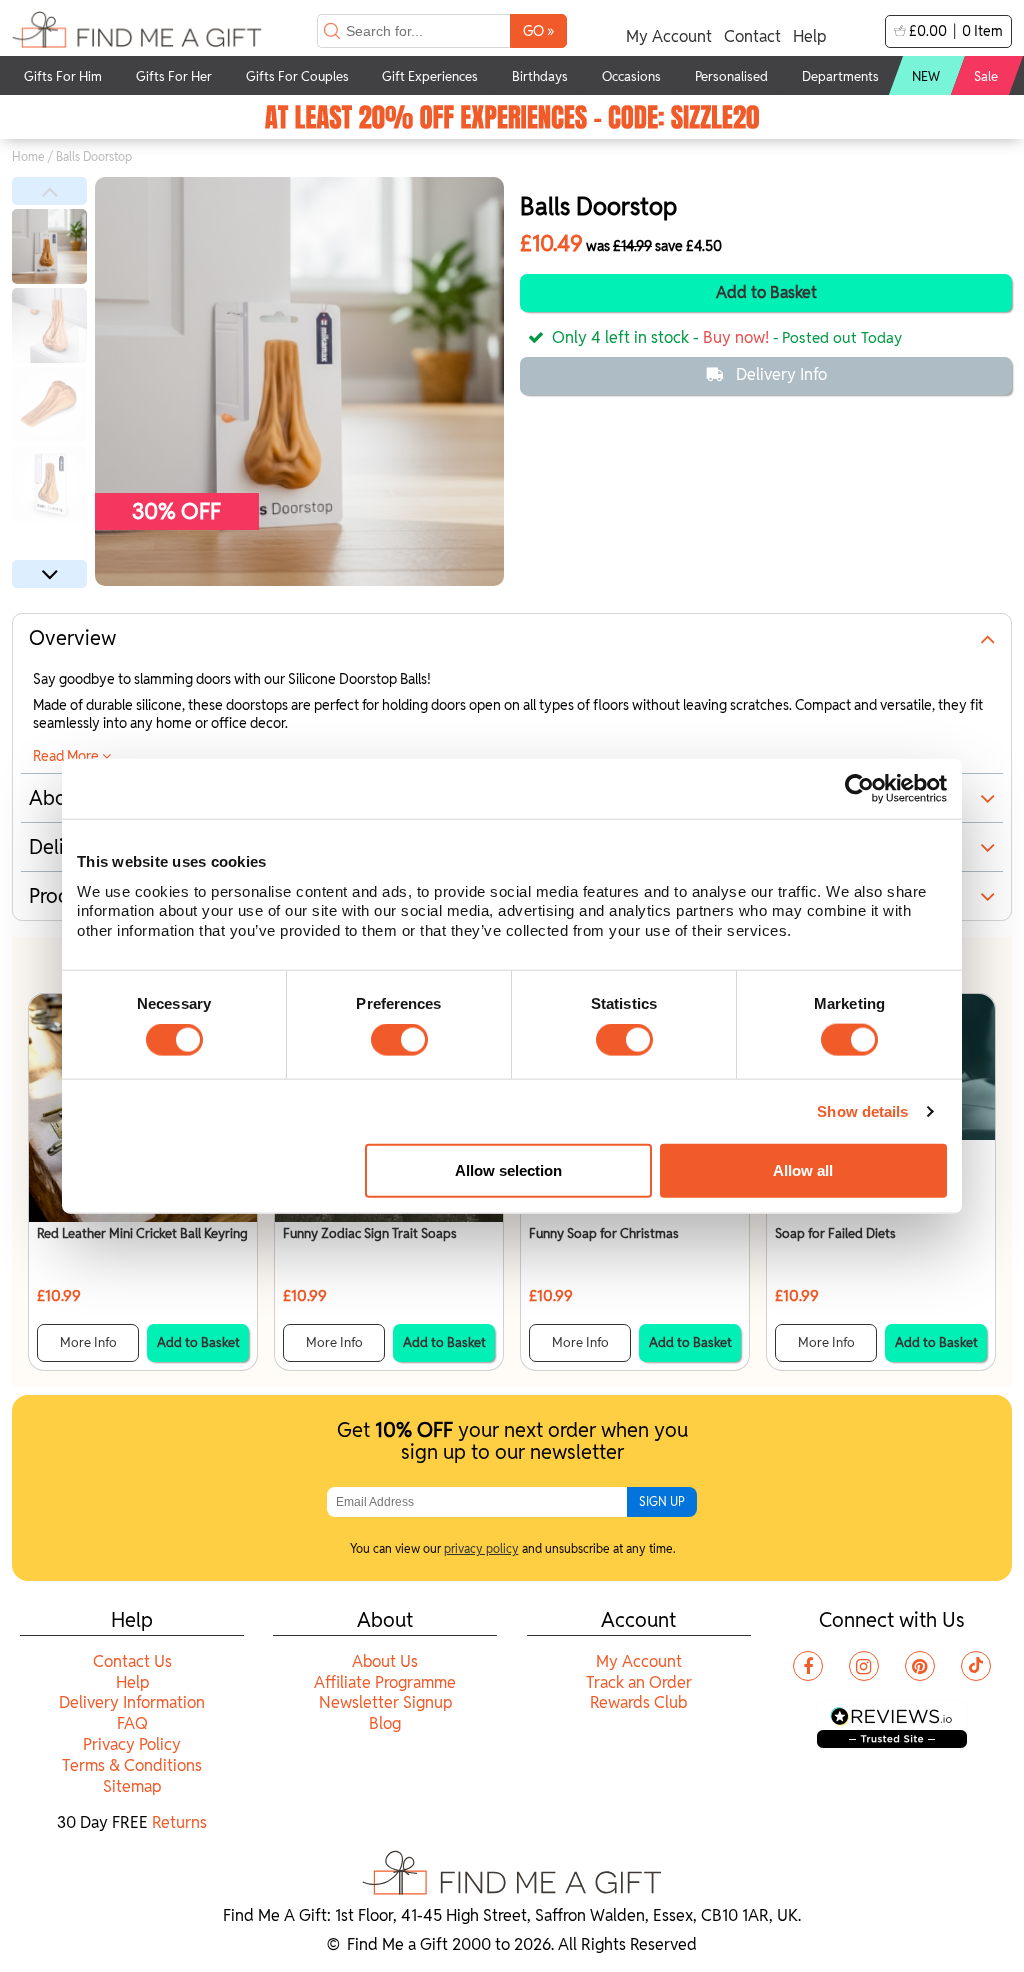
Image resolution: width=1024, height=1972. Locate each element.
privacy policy (481, 1548)
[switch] (399, 1040)
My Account (669, 36)
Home (28, 156)
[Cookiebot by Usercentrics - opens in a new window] (859, 789)
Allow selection (508, 1170)
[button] (49, 191)
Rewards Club (638, 1702)
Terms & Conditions (132, 1765)
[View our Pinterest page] (920, 1666)
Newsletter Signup (385, 1702)
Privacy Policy (132, 1744)
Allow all (803, 1170)
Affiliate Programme (385, 1682)
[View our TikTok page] (976, 1666)
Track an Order (639, 1682)
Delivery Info (781, 374)
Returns (179, 1822)
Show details (862, 1111)
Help (809, 36)
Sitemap (132, 1786)
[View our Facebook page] (808, 1666)
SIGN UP (662, 1501)
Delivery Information (132, 1702)
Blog (385, 1723)
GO (538, 30)
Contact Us (132, 1661)
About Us (385, 1661)
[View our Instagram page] (864, 1666)
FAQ (132, 1723)
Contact (752, 36)
